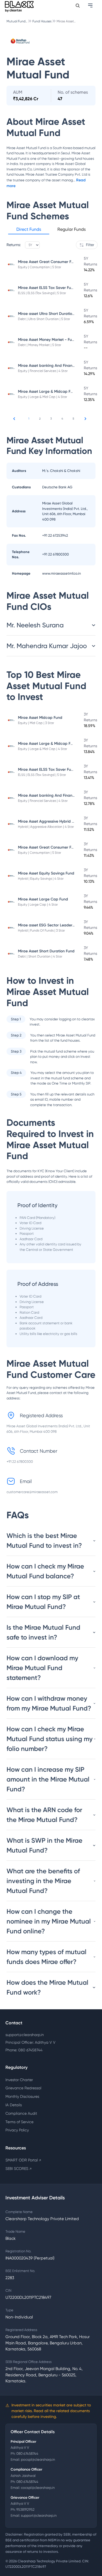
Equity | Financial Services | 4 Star (43, 371)
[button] (29, 230)
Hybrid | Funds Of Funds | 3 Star (41, 930)
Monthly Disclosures (22, 2096)
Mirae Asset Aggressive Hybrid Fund (49, 821)
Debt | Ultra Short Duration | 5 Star (44, 319)
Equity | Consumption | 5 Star (40, 267)
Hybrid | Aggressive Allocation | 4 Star (46, 827)
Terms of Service (19, 2122)
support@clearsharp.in (25, 2035)
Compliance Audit (21, 2113)
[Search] (78, 6)
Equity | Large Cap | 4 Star (38, 905)
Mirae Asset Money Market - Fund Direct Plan (57, 340)
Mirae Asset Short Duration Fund (46, 951)
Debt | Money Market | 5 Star (40, 345)
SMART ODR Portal (23, 2160)
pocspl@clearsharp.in (38, 2460)
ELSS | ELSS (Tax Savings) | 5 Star (42, 293)
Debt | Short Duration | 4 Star (40, 956)
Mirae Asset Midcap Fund (40, 718)
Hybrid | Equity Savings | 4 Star (41, 879)
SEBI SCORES (18, 2169)
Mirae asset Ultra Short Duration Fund (51, 314)
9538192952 (25, 2509)
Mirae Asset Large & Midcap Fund (48, 392)
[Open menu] (91, 5)
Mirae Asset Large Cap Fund (43, 899)
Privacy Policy (17, 2130)
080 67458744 (27, 2454)
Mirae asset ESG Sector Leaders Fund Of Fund (58, 925)
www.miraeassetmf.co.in (61, 573)
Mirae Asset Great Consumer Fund (48, 262)
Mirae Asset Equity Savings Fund (46, 873)
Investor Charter (19, 2080)
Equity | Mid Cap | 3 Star (36, 723)
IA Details (14, 2105)
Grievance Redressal (23, 2088)
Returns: (14, 245)
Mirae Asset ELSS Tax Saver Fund (47, 288)
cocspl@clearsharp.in (38, 2488)
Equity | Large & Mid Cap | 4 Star (43, 397)
